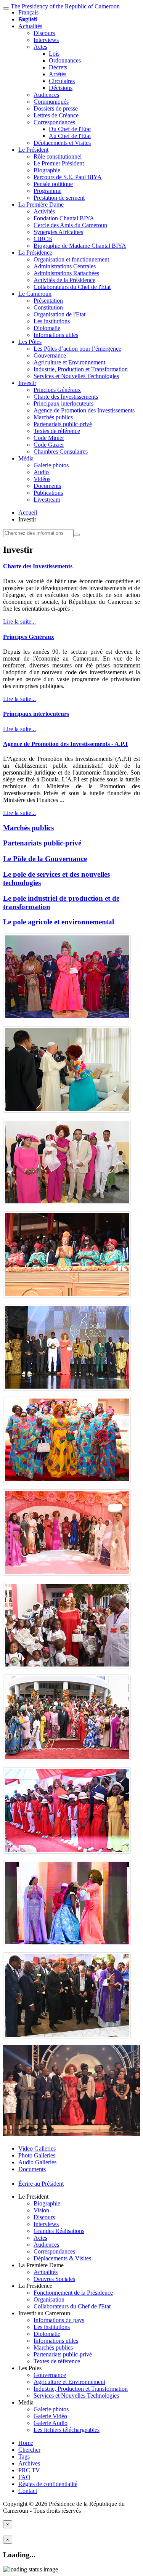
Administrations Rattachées (66, 273)
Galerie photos (51, 465)
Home (26, 2443)
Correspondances (54, 122)
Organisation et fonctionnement (71, 259)
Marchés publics (53, 417)
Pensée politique (53, 184)
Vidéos (42, 479)
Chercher (29, 2450)
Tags (24, 2457)
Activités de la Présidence (64, 280)
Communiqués (51, 102)
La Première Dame (41, 205)
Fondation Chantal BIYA (64, 218)
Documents (47, 486)
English (27, 19)
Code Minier (49, 438)
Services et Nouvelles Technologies (76, 376)
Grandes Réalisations (59, 2231)
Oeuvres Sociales (54, 2279)
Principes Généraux (57, 390)
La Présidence (35, 253)
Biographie (47, 170)
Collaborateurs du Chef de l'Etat (72, 287)
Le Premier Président (59, 163)
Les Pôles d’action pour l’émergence (77, 349)
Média (26, 458)
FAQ (24, 2477)
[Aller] (77, 535)
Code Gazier (49, 445)
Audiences (46, 95)
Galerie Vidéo (50, 2416)
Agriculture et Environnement (69, 362)
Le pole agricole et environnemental (59, 922)
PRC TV (29, 2470)
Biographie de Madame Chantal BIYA (80, 246)
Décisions (61, 88)
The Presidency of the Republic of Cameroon (65, 6)
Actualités (30, 26)
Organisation (49, 2299)
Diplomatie (47, 328)
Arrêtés (58, 74)
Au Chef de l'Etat (70, 136)
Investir (27, 383)
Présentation (48, 301)
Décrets (58, 67)
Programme (47, 191)
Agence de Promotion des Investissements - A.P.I (65, 744)
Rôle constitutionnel (58, 156)
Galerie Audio (51, 2423)
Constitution (48, 307)
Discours (44, 33)
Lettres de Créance (56, 115)
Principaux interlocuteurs (63, 403)
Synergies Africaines (58, 232)
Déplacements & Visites (62, 2258)
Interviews (46, 40)
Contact (28, 2491)
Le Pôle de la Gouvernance (45, 859)
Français (28, 12)
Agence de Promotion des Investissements (84, 410)
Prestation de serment (59, 198)
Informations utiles (56, 335)
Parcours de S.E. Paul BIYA (68, 177)
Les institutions (52, 321)
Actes (40, 47)
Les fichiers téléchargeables (67, 2430)
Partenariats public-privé (63, 424)
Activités (44, 211)
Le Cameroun (35, 294)
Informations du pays (59, 2320)
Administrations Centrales (65, 266)
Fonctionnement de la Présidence (73, 2293)
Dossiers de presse (56, 108)
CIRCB (43, 239)
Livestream (47, 500)
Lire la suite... (19, 622)
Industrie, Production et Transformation (81, 369)
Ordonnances (65, 60)
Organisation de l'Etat (59, 314)
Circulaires (62, 81)
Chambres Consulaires (61, 452)
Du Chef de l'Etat (70, 129)
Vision (41, 2210)
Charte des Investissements (66, 397)
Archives (29, 2463)
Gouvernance (50, 355)
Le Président (33, 150)
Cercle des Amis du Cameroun (70, 225)
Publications (48, 493)
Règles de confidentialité (48, 2484)
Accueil (28, 512)
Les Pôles (30, 342)
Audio (41, 472)
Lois (54, 54)
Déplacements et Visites (62, 143)
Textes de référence (57, 431)
